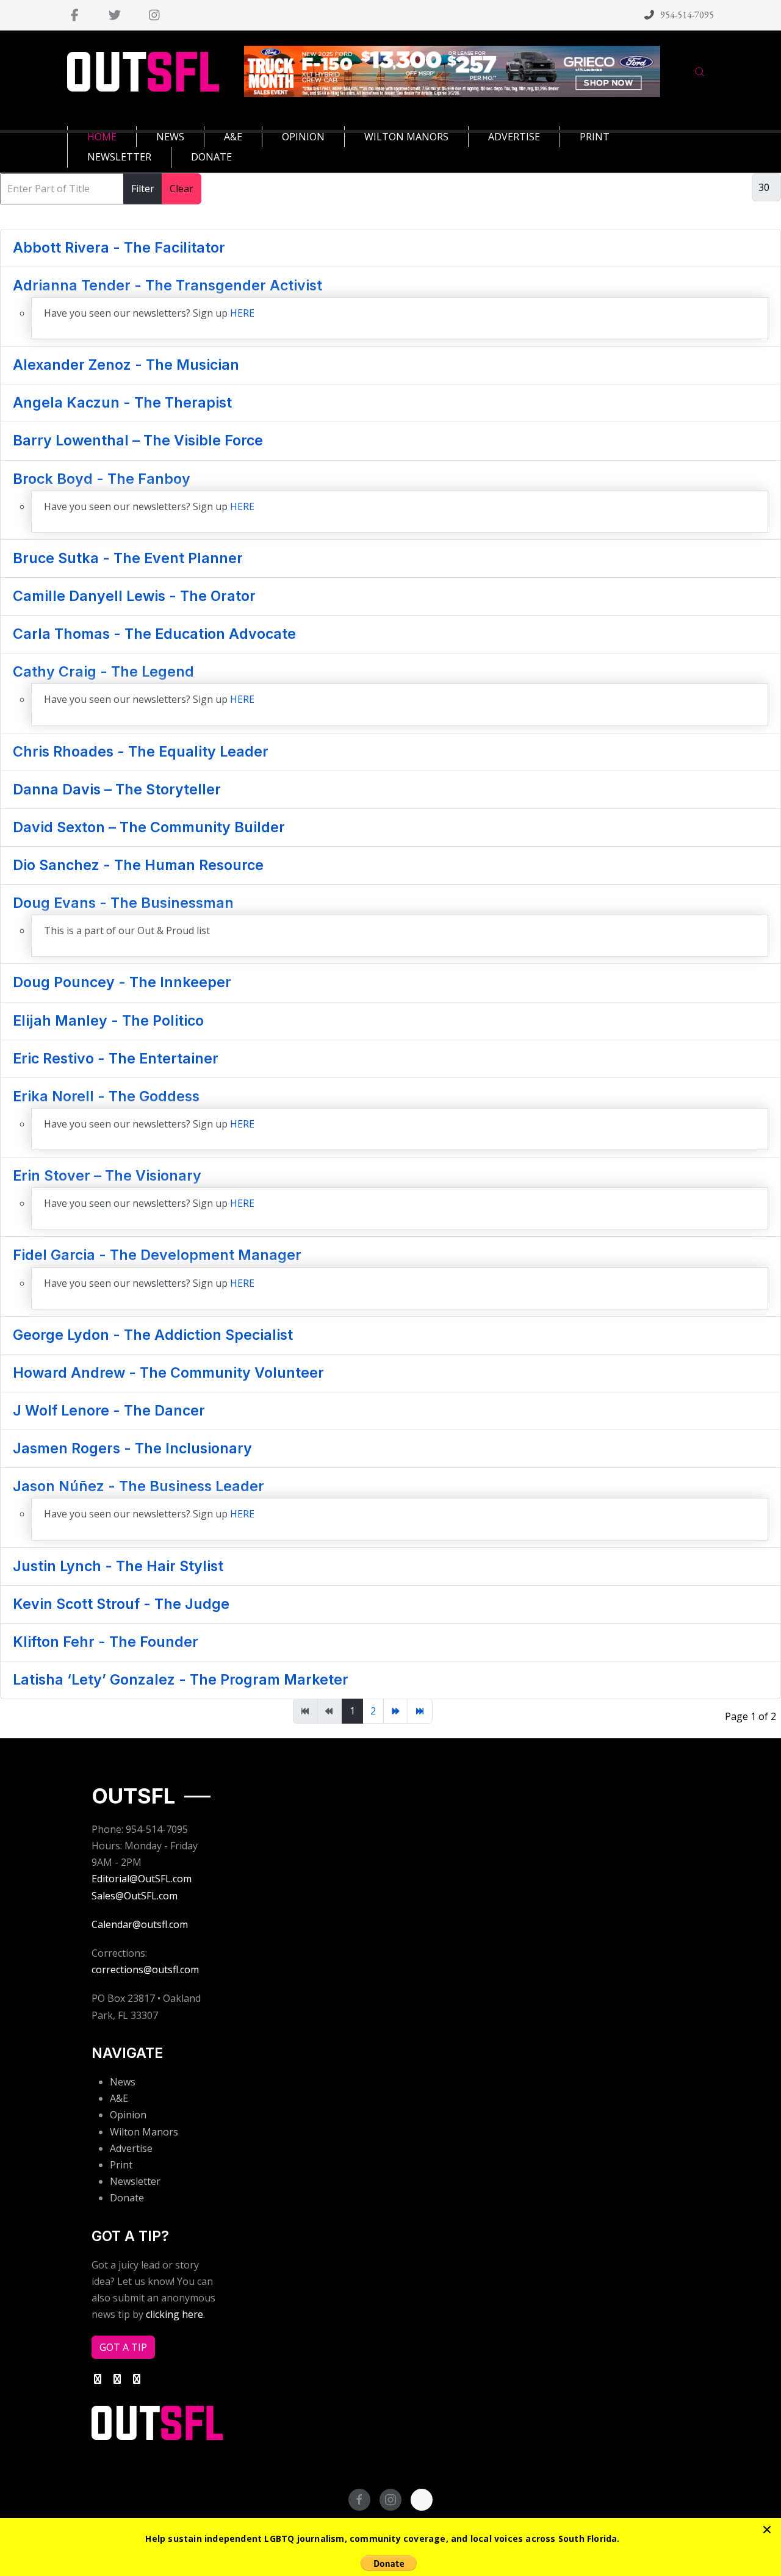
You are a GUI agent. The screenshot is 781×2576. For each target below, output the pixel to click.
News (123, 2082)
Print (121, 2165)
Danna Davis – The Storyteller (117, 790)
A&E (119, 2098)
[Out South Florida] (143, 72)
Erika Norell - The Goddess (106, 1096)
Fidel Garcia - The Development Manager (157, 1255)
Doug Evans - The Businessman (123, 903)
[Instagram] (154, 15)
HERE (242, 313)
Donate (127, 2198)
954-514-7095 (687, 15)
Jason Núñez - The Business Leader (139, 1486)
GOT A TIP (123, 2347)
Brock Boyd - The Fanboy (102, 479)
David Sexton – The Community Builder (149, 827)
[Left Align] (767, 2530)
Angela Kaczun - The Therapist (122, 403)
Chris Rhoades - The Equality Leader (141, 752)
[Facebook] (75, 15)
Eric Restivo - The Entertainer (116, 1059)
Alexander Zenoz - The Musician (126, 365)
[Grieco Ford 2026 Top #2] (452, 71)
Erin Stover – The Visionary (107, 1176)
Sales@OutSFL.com (135, 1896)
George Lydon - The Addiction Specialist (153, 1335)
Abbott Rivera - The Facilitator (119, 248)
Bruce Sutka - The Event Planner (128, 558)
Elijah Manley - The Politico (108, 1021)
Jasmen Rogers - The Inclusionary (132, 1448)
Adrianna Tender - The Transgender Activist (167, 286)
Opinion (128, 2115)
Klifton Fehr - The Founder (106, 1642)
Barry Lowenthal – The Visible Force (138, 441)
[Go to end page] (420, 1711)
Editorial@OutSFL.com (142, 1879)
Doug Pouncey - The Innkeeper (122, 982)
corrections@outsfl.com (145, 1970)
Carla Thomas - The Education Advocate (154, 634)
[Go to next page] (396, 1711)
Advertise (131, 2148)
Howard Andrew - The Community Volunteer (168, 1373)
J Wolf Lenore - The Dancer (109, 1411)
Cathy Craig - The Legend (103, 672)
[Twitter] (114, 15)
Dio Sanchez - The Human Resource (138, 865)
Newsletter (135, 2181)
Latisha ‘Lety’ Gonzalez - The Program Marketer (181, 1680)
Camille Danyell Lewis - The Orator (134, 596)
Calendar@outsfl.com (140, 1924)
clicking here (175, 2314)
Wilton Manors (144, 2132)
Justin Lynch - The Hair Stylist (118, 1566)
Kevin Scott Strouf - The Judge (121, 1604)
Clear (182, 189)
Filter (143, 189)
